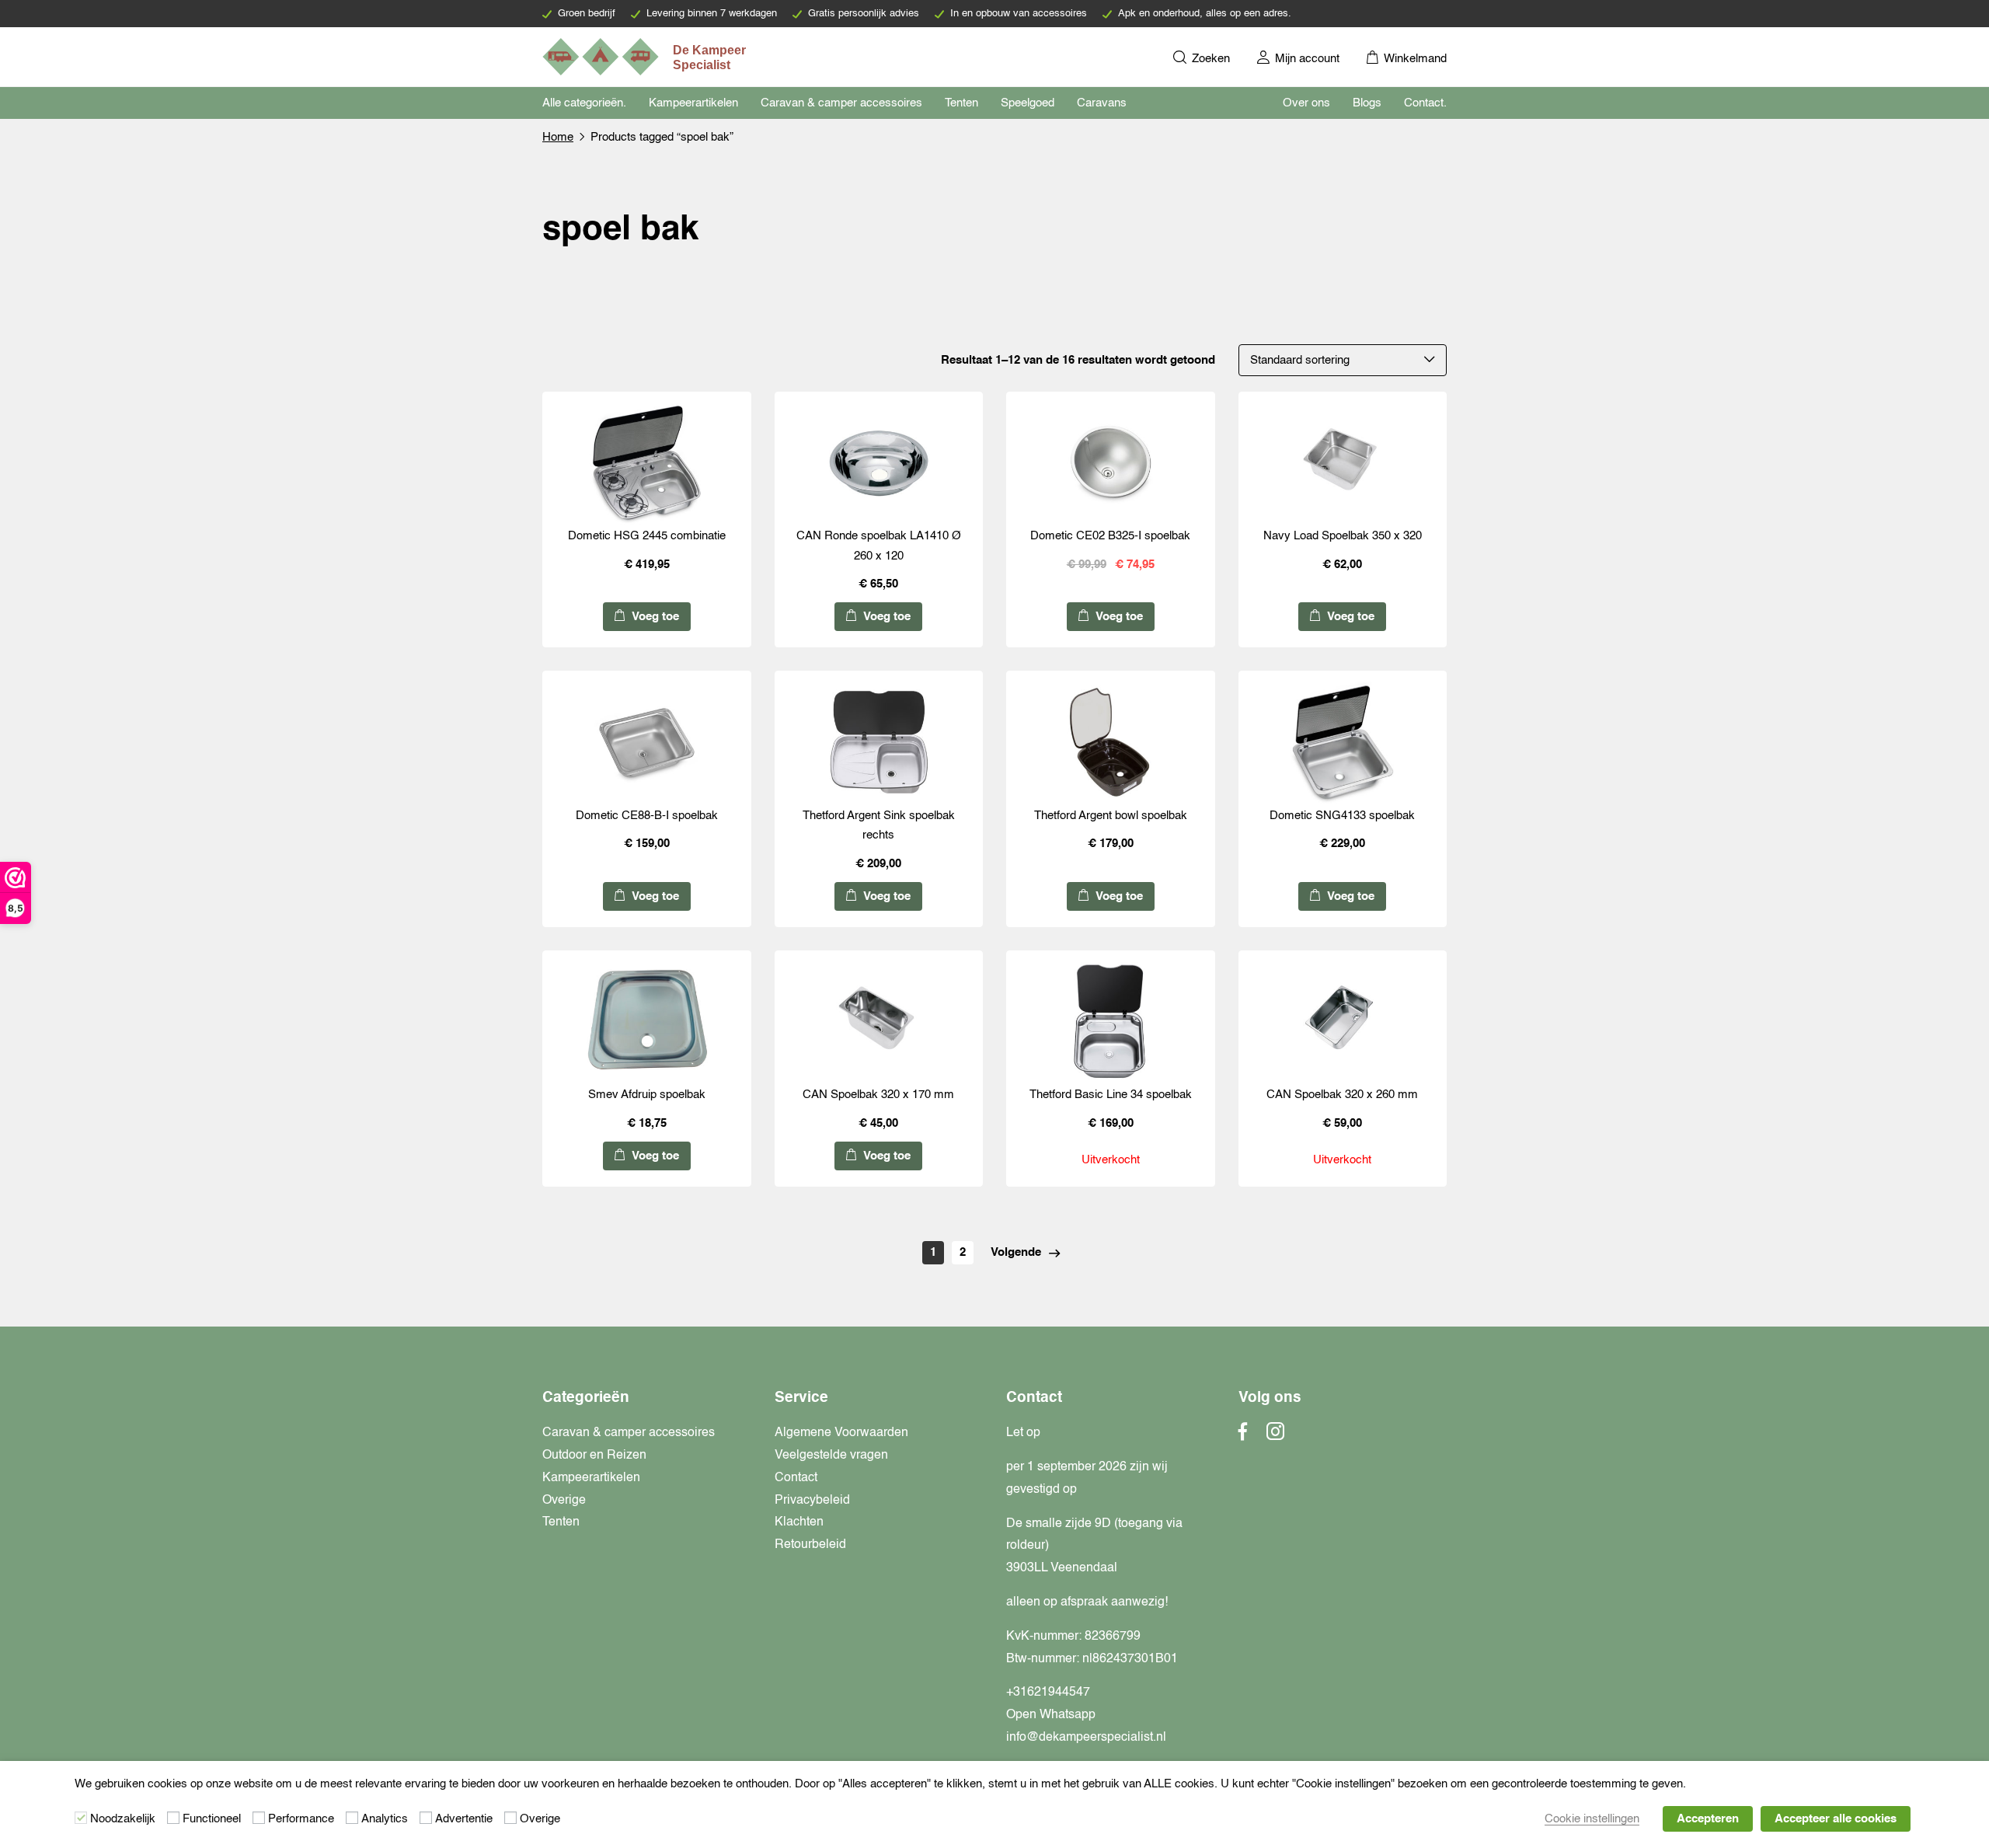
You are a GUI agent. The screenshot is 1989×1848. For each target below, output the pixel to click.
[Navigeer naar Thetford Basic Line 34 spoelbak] (1110, 1022)
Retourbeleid (810, 1545)
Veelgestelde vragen (831, 1456)
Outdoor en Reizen (594, 1456)
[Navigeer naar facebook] (1243, 1436)
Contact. (1425, 103)
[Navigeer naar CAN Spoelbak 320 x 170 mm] (879, 1022)
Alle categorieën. (584, 103)
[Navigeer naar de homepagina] (646, 57)
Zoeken (1209, 59)
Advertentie (464, 1819)
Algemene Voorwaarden (841, 1433)
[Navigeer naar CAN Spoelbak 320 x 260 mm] (1343, 1022)
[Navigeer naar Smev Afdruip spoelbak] (646, 1022)
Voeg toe (654, 617)
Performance (301, 1819)
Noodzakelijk (123, 1819)
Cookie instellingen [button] (1592, 1819)
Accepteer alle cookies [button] (1836, 1819)
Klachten (799, 1522)
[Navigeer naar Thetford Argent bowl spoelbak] (1110, 742)
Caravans (1102, 103)
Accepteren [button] (1708, 1819)
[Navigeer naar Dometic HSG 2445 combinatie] (646, 463)
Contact (796, 1478)
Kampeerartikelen (693, 103)
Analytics (385, 1819)
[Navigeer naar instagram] (1275, 1436)
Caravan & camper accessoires (841, 103)
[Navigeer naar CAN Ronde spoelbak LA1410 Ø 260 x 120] (879, 463)
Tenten (961, 103)
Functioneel (212, 1819)
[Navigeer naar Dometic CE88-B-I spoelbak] (646, 742)
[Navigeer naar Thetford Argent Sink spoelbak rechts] (879, 742)
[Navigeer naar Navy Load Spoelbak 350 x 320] (1343, 463)
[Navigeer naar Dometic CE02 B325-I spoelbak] (1110, 463)
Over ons (1306, 103)
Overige (564, 1501)
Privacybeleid (812, 1501)
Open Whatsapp (1051, 1715)
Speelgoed (1028, 103)
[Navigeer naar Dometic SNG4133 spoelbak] (1343, 742)
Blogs (1367, 103)
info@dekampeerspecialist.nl (1086, 1738)
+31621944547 (1048, 1693)
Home (558, 137)
